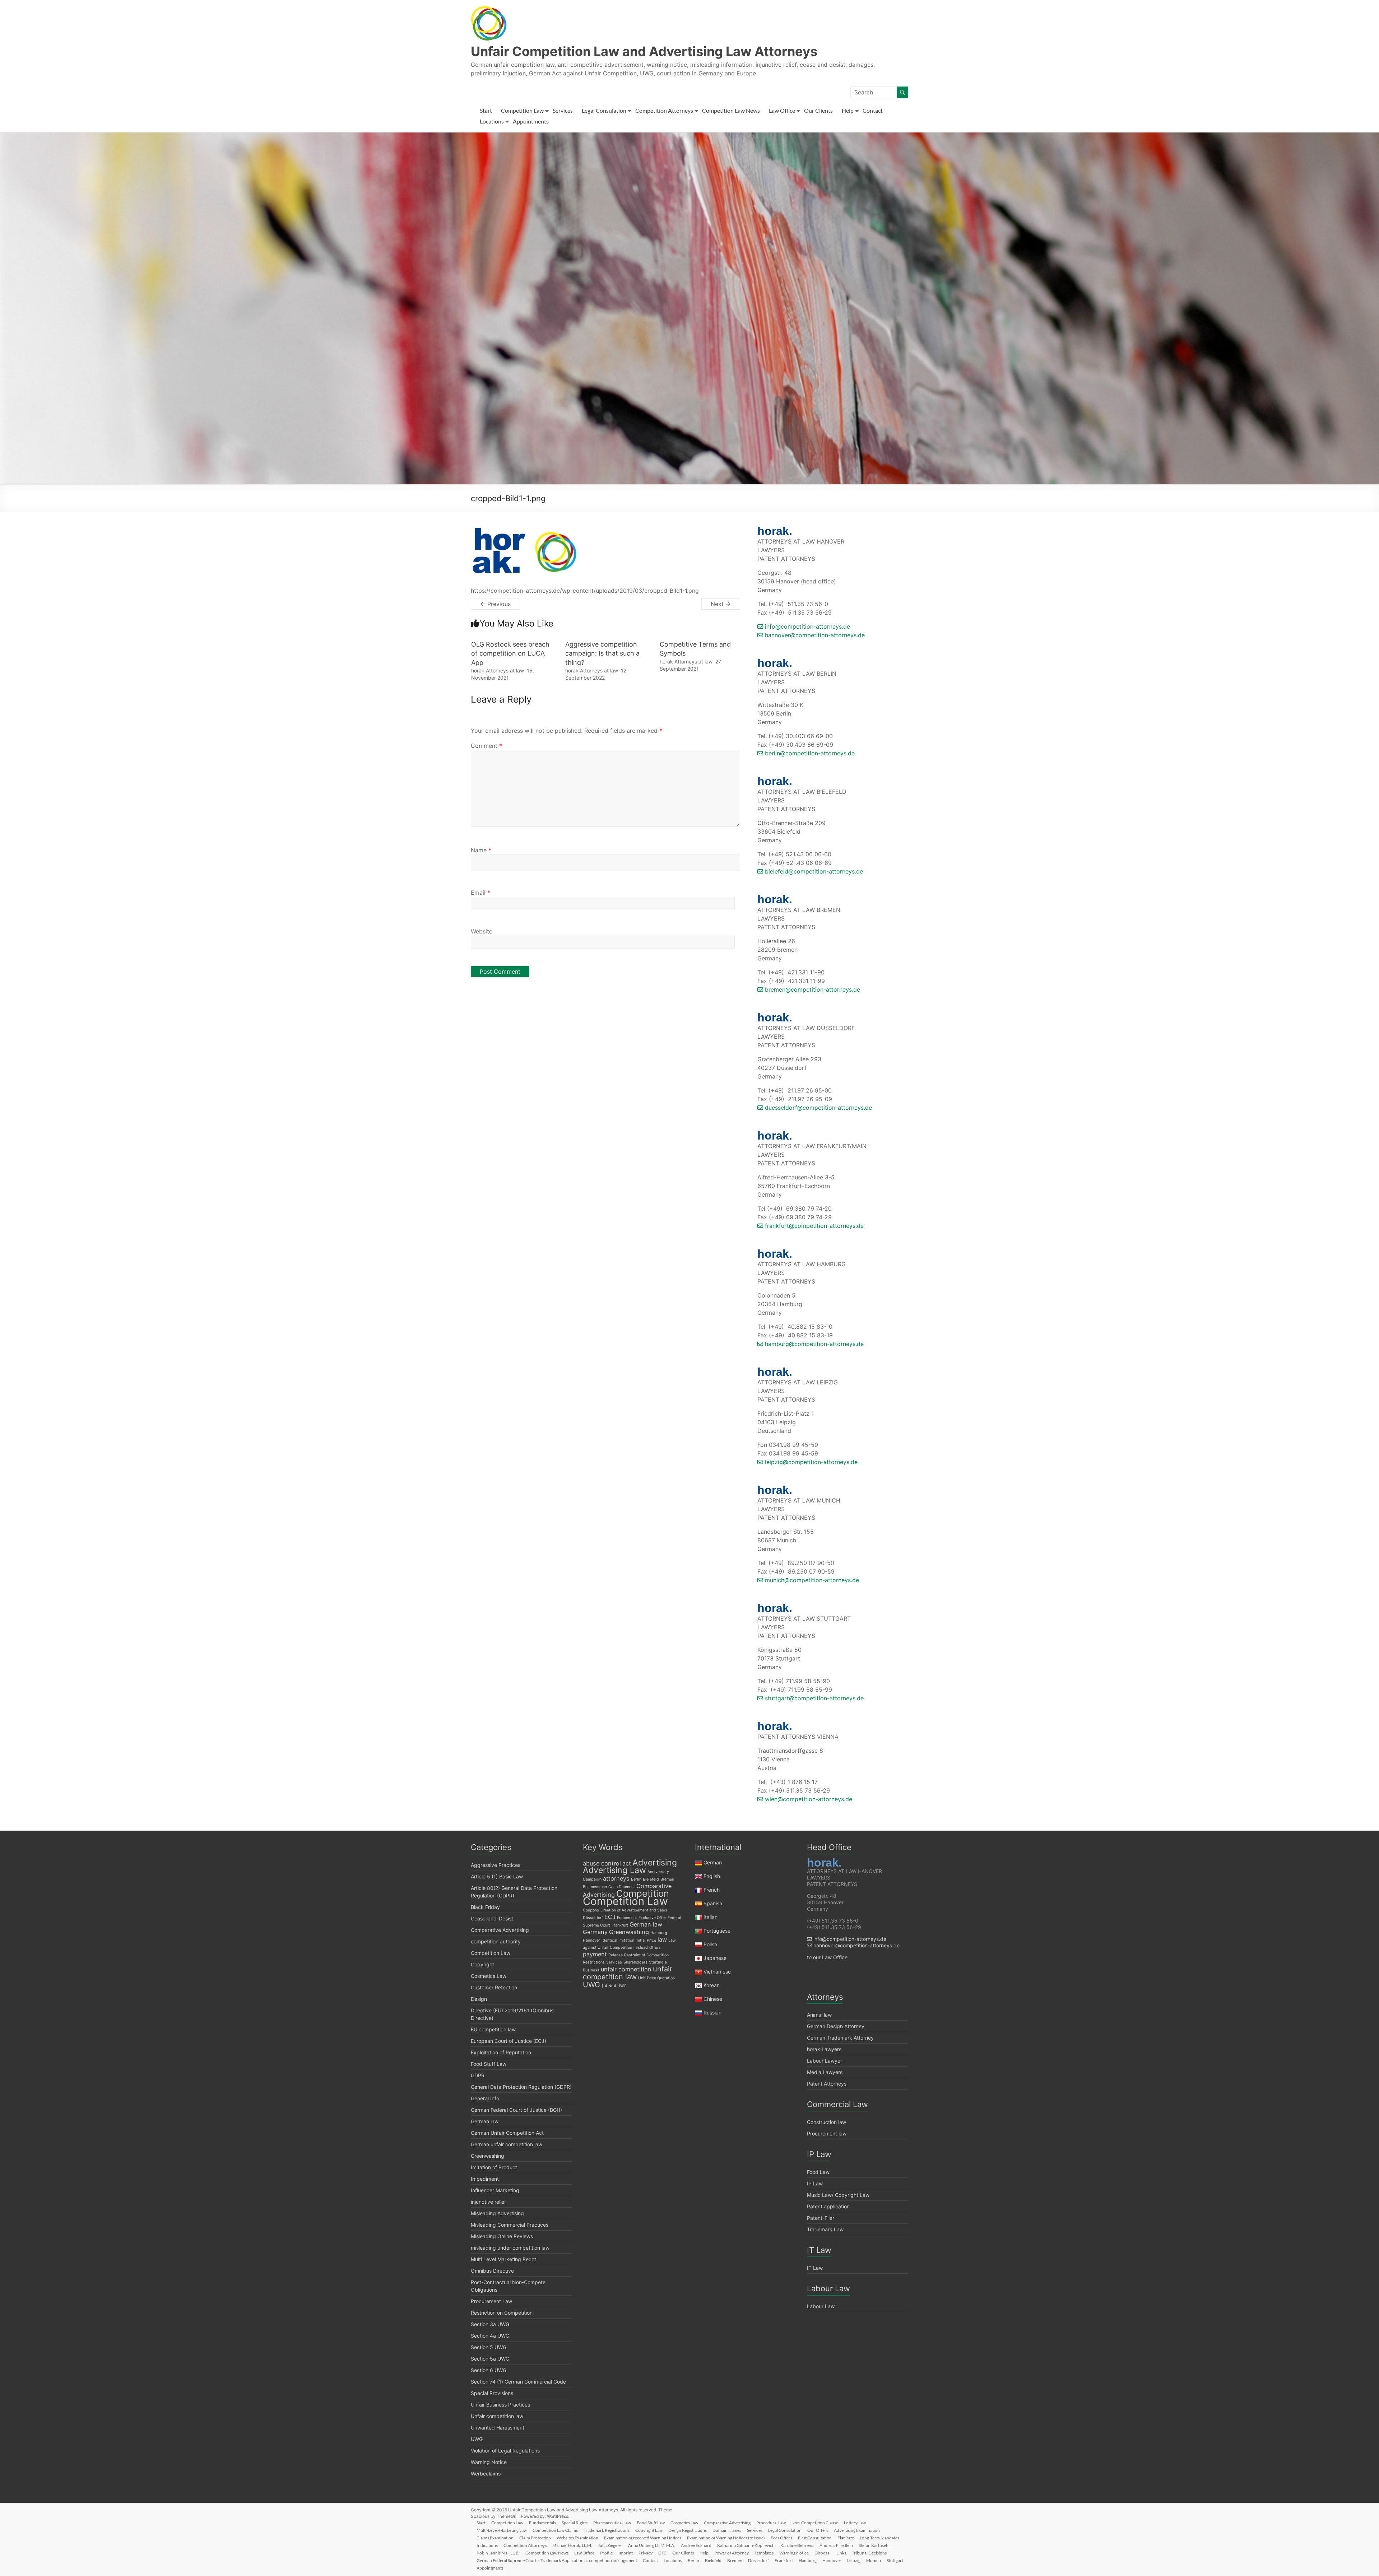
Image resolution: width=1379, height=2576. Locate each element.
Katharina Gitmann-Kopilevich (746, 2545)
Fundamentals (542, 2523)
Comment (486, 746)
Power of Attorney (732, 2553)
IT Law (815, 2268)
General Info (485, 2098)
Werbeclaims (486, 2473)
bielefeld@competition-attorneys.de (813, 871)
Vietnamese (717, 1972)
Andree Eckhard (696, 2545)
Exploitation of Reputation (501, 2052)
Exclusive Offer (652, 1918)
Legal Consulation (604, 110)
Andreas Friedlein (836, 2545)
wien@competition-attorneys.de (808, 1799)
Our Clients (818, 110)
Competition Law (522, 110)
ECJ (610, 1917)
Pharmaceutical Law (612, 2523)
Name (481, 850)
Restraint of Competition (646, 1955)
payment (595, 1954)
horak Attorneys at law (498, 670)
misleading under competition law (510, 2248)
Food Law (818, 2172)
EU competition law (493, 2029)
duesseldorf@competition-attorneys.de (818, 1108)
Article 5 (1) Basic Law (497, 1876)
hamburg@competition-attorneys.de (813, 1344)
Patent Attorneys (827, 2084)
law (662, 1939)
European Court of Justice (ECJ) (509, 2041)
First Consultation (815, 2538)
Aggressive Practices (496, 1865)
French (712, 1890)
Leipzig (854, 2560)
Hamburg (659, 1933)
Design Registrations (688, 2530)
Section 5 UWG (489, 2347)
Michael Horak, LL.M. (572, 2545)
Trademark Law (825, 2229)
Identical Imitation (618, 1940)
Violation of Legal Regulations (505, 2451)
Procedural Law (771, 2523)
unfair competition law (628, 1973)
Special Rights (575, 2523)
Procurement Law (491, 2301)
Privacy (646, 2553)
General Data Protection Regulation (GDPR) (521, 2087)
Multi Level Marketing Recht (503, 2259)
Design (479, 1999)
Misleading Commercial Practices (510, 2225)
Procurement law (827, 2134)
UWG (477, 2439)
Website (482, 931)
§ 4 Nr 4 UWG (614, 1986)
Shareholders (635, 1962)
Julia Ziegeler (610, 2545)
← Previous (495, 604)
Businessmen (595, 1887)
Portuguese (717, 1931)
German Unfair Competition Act (507, 2133)
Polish (710, 1944)
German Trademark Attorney (840, 2038)
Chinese (713, 1999)
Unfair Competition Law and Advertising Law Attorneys (644, 51)
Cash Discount (622, 1887)
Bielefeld (651, 1879)
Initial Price (646, 1940)
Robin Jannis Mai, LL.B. (498, 2553)
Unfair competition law (497, 2416)
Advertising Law (614, 1870)
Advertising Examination (857, 2530)
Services (563, 110)
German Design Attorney (836, 2026)
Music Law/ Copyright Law (838, 2195)
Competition (643, 1893)
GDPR (478, 2075)
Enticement (627, 1918)
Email (480, 893)
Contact (873, 110)
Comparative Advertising (500, 1930)
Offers (655, 1948)
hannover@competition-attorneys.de (814, 635)
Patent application (828, 2206)
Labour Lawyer (825, 2061)
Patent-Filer (821, 2218)
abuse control (602, 1863)
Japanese (715, 1958)
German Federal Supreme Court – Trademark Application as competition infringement (557, 2560)
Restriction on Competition (502, 2313)
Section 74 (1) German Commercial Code (518, 2382)
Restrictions (594, 1962)
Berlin (636, 1879)
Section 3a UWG (490, 2324)
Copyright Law (649, 2530)
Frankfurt (620, 1925)
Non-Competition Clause (815, 2523)
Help (848, 110)
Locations (492, 121)
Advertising (655, 1863)
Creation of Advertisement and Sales (634, 1910)
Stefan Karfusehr (874, 2545)
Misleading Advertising (497, 2213)
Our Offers (818, 2530)
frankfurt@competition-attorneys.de (813, 1226)
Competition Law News (731, 110)
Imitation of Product (494, 2167)
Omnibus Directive (492, 2271)
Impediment (485, 2179)
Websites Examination (577, 2538)
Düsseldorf (593, 1918)
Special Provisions (492, 2393)
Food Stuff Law (489, 2064)
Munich (874, 2560)
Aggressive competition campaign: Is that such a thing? (602, 653)
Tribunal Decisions (869, 2553)
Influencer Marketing (495, 2190)
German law (485, 2121)
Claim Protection (535, 2538)
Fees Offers (781, 2538)
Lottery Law (855, 2523)
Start (486, 110)
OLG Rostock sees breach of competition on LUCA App (510, 653)
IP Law (815, 2183)
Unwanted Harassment (498, 2428)
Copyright (482, 1964)
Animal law (819, 2015)
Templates (764, 2553)
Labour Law (821, 2306)
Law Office (782, 110)
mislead (641, 1948)
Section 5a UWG (490, 2359)
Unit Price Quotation (656, 1978)
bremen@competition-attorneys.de (812, 989)
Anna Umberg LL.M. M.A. (652, 2545)
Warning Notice (489, 2462)
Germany (595, 1932)
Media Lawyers (825, 2072)
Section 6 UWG (489, 2370)
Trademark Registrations (607, 2530)
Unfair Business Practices (500, 2405)
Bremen (667, 1879)
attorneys (616, 1878)
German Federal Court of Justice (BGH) (516, 2110)
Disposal (823, 2553)
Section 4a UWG (490, 2336)
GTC (662, 2553)
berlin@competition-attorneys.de (809, 753)
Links (841, 2553)
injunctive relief (488, 2202)
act (627, 1863)
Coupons (591, 1910)
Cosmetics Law (489, 1976)
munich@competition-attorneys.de (811, 1580)
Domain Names (727, 2530)
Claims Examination (495, 2538)
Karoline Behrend (797, 2545)
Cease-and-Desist (492, 1918)
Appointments (531, 121)
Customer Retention (494, 1987)
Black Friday (485, 1907)
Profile (606, 2553)
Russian (712, 2013)
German (713, 1862)
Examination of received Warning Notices (643, 2538)
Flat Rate (846, 2538)
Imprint (626, 2553)
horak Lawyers (824, 2049)
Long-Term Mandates (879, 2538)
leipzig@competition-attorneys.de (810, 1462)
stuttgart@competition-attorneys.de (813, 1698)
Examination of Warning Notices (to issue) (726, 2538)
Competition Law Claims (555, 2530)
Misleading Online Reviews (502, 2236)
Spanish (713, 1903)
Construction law (827, 2122)
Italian (711, 1917)
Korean (712, 1985)
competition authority (496, 1941)
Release (616, 1955)
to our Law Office (827, 1957)
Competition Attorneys (664, 110)
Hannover (591, 1940)
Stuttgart (895, 2560)
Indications (487, 2545)
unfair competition (626, 1969)
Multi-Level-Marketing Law (502, 2530)
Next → (721, 604)
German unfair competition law (507, 2144)
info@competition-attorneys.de (807, 626)
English (712, 1876)
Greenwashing (487, 2156)
